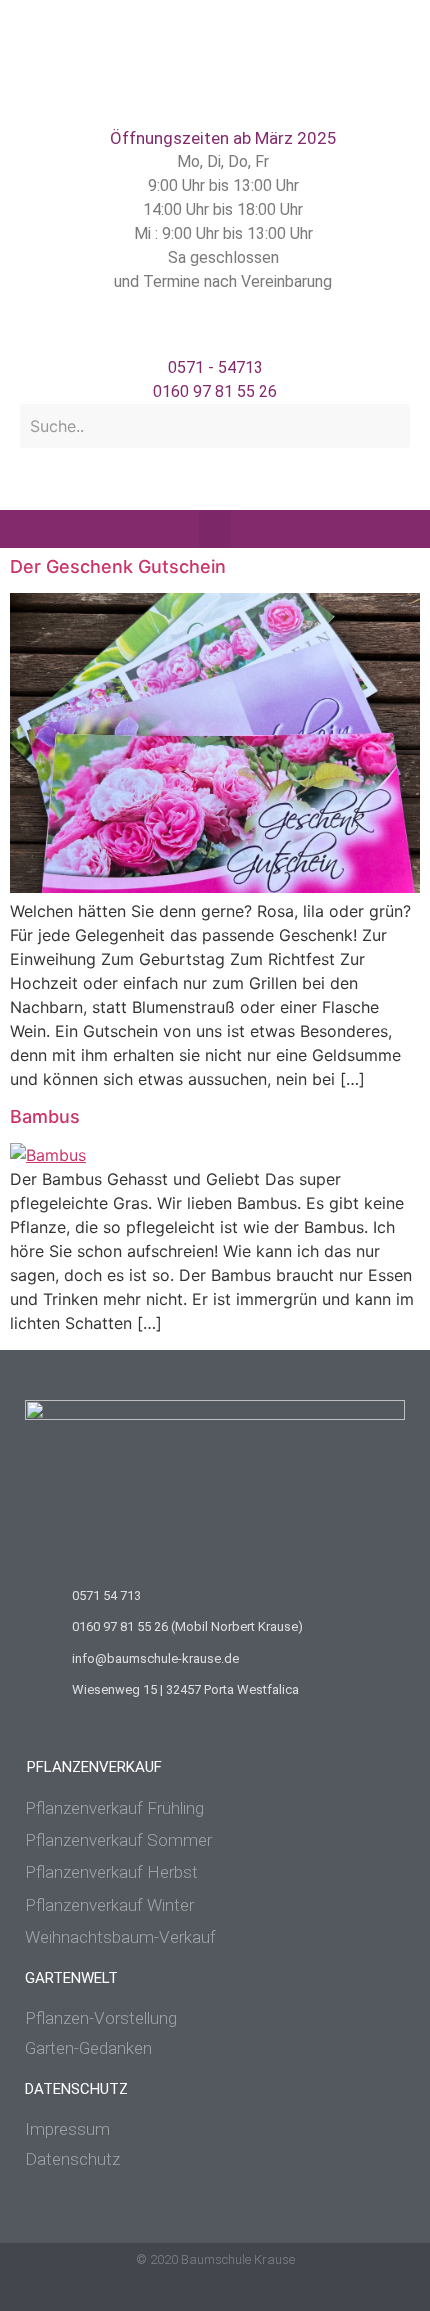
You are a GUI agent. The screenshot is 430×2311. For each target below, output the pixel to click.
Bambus (45, 1116)
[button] (215, 529)
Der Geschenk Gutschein (118, 566)
